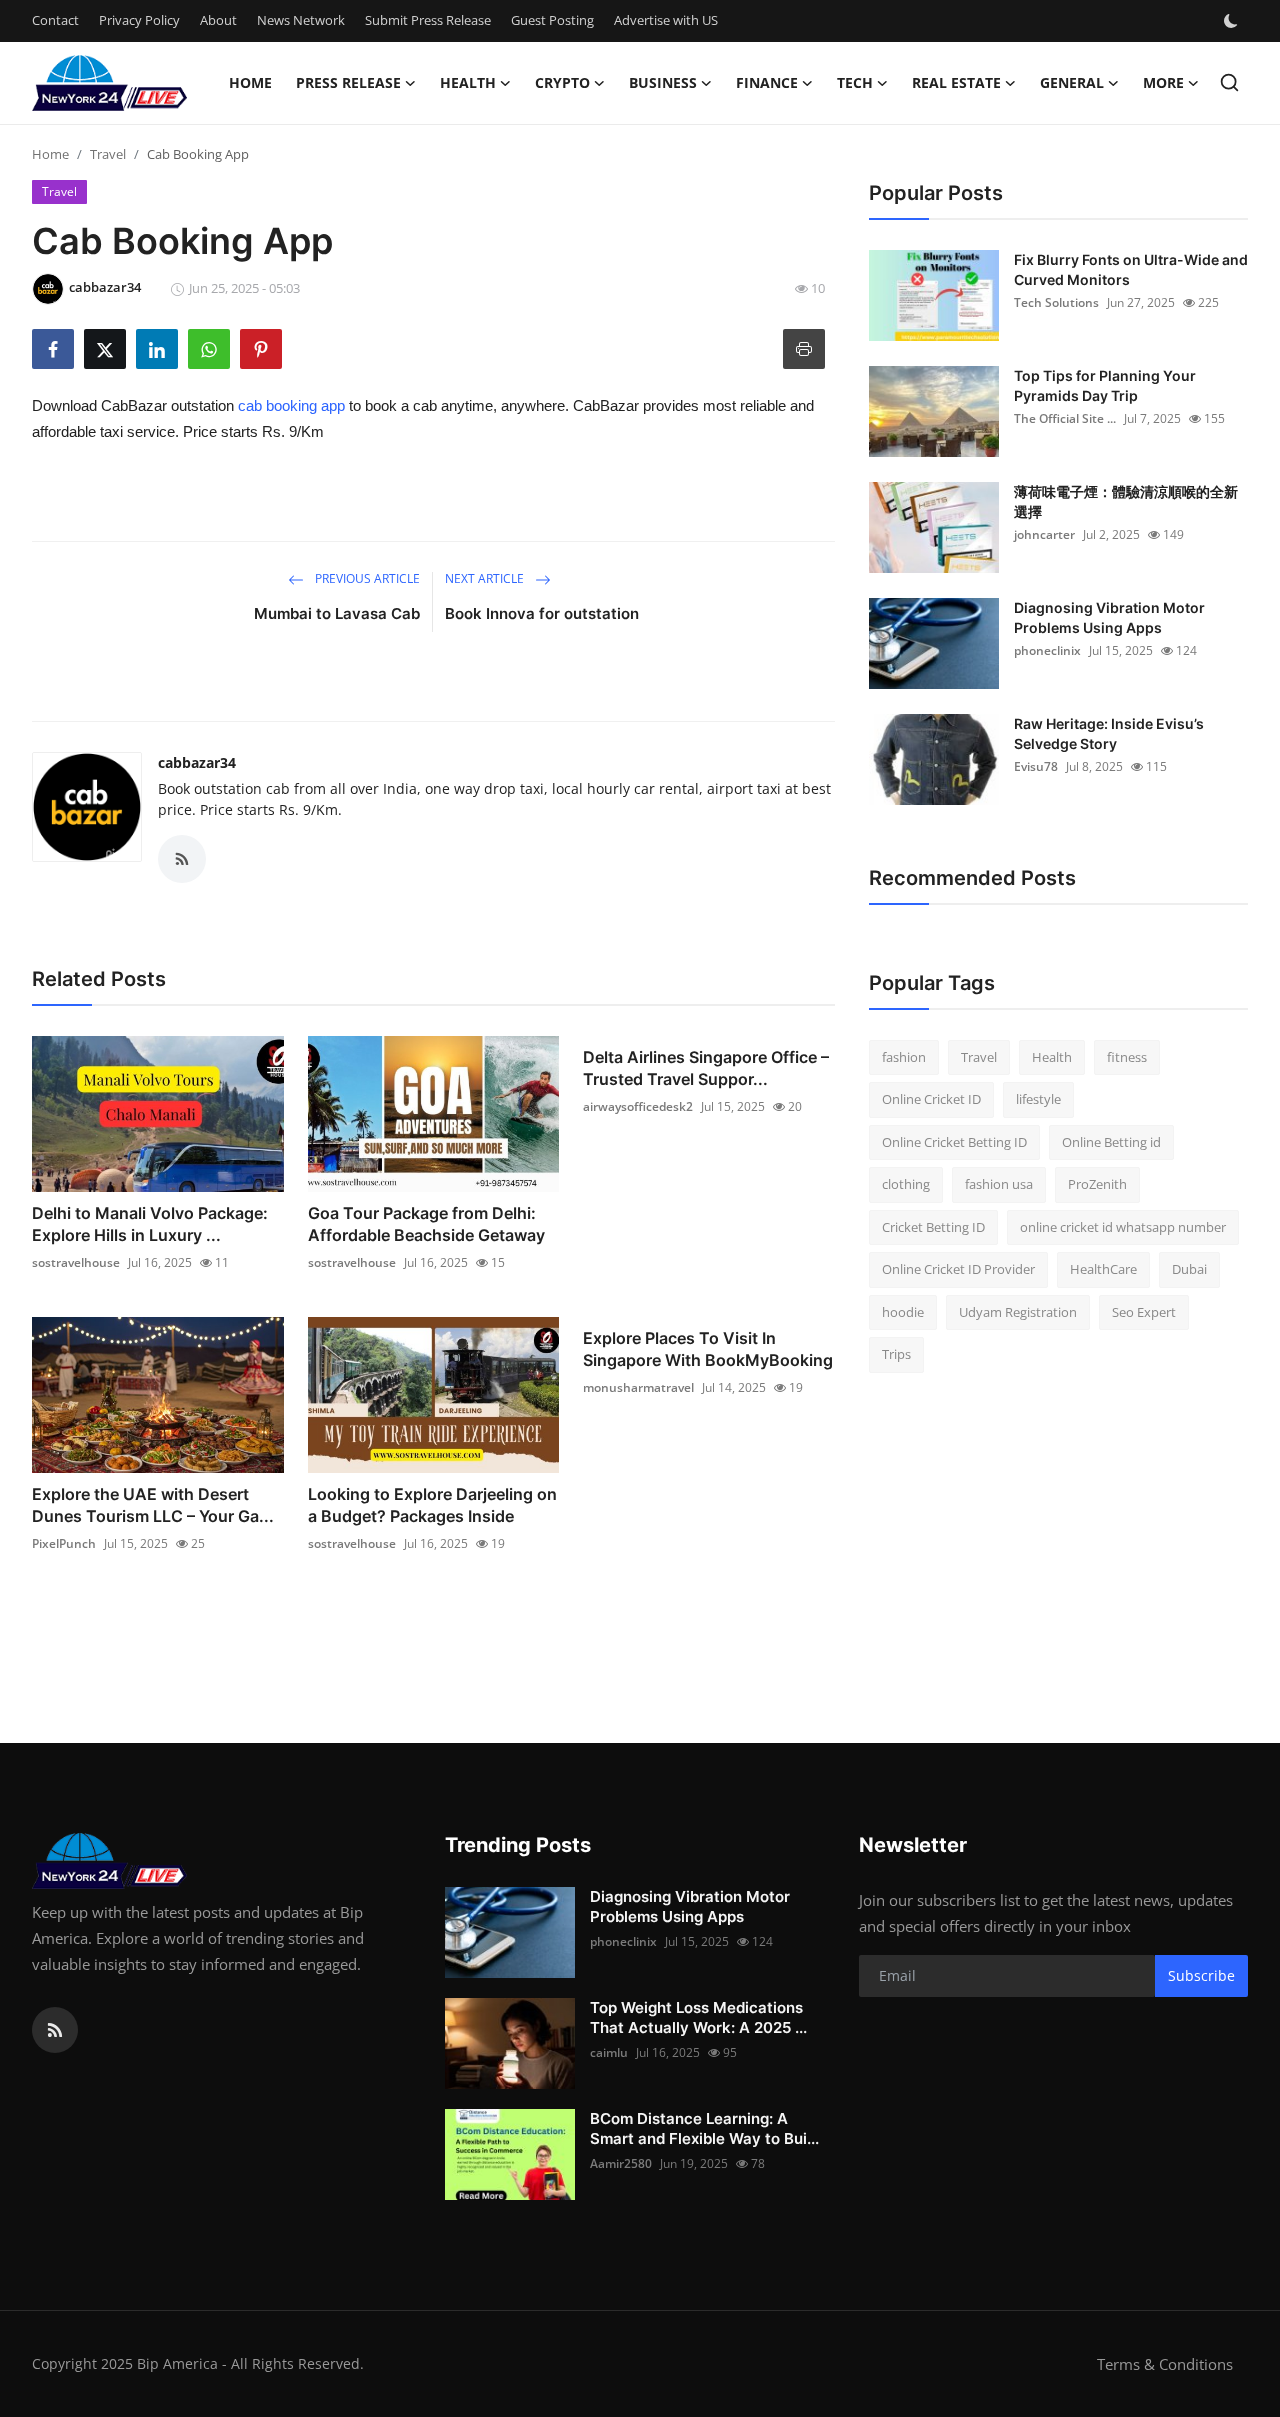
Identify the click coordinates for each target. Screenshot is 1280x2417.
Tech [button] (855, 82)
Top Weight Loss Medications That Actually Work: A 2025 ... (698, 2017)
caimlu (609, 2052)
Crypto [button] (562, 82)
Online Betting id (1111, 1142)
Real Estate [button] (956, 82)
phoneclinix (1047, 650)
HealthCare (1103, 1270)
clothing (906, 1185)
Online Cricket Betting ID (954, 1142)
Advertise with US (666, 20)
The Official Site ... (1065, 418)
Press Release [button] (348, 82)
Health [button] (468, 82)
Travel (108, 154)
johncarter (1044, 534)
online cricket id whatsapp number (1123, 1227)
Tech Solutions (1056, 302)
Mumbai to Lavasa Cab (337, 613)
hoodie (903, 1312)
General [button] (1072, 82)
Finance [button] (767, 82)
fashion (904, 1057)
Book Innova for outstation (542, 613)
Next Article (486, 578)
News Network (301, 20)
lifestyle (1038, 1100)
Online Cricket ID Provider (958, 1270)
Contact (55, 20)
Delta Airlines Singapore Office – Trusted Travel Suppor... (706, 1068)
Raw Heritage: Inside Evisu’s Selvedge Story (1109, 733)
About (218, 20)
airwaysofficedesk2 (638, 1106)
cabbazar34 (197, 762)
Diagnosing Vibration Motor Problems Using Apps (1109, 617)
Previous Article (366, 578)
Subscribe (1201, 1975)
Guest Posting (552, 20)
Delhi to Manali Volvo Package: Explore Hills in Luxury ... (150, 1224)
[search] (1229, 82)
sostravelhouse (76, 1262)
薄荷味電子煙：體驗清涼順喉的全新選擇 (1126, 501)
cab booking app (291, 405)
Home (250, 82)
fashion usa (999, 1185)
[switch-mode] (1233, 21)
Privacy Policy (139, 20)
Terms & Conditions (1165, 2364)
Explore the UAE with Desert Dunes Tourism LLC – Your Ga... (153, 1505)
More (1163, 82)
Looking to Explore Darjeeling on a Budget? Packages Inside (432, 1505)
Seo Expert (1144, 1312)
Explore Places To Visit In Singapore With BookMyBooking (708, 1349)
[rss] (55, 2030)
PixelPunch (64, 1543)
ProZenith (1097, 1185)
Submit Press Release (428, 20)
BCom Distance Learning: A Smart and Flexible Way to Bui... (704, 2128)
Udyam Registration (1018, 1312)
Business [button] (663, 82)
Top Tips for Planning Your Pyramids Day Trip (1105, 385)
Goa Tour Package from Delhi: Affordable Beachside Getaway (426, 1224)
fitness (1127, 1057)
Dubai (1189, 1270)
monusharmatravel (638, 1387)
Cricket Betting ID (933, 1227)
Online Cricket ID (931, 1100)
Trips (896, 1355)
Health (1052, 1057)
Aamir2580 (621, 2163)
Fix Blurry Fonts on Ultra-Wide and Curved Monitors (1131, 269)
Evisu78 (1036, 766)
